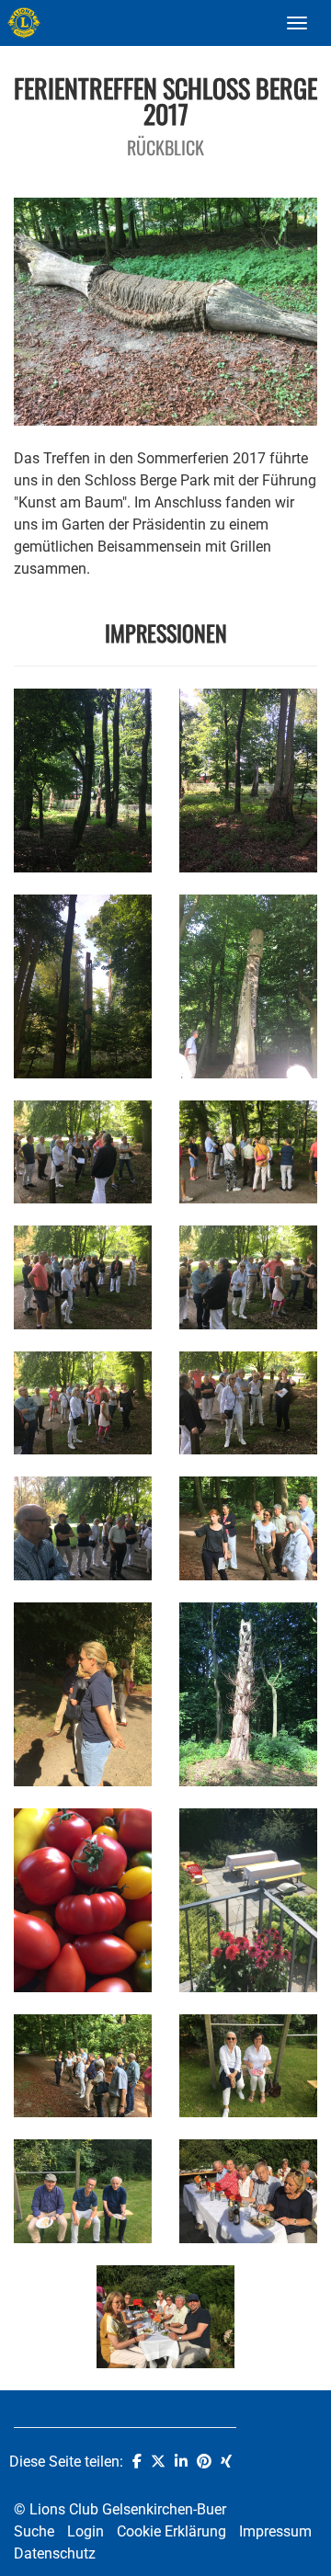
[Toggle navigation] (297, 23)
